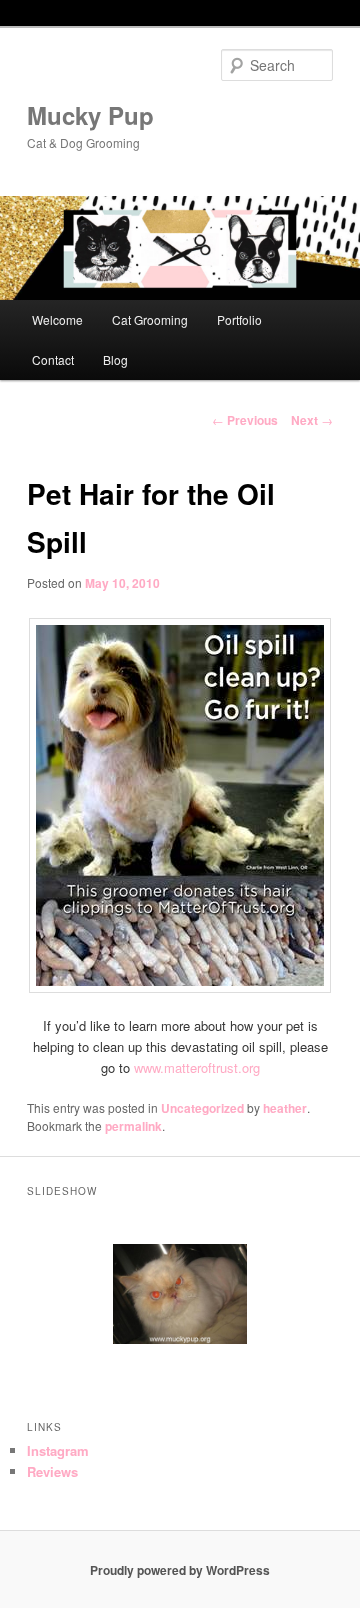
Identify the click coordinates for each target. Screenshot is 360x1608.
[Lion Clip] (180, 1294)
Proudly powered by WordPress (180, 1570)
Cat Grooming (150, 319)
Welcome (57, 319)
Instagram (58, 1450)
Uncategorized (202, 1108)
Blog (115, 359)
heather (285, 1108)
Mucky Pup (90, 115)
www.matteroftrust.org (197, 1067)
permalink (133, 1126)
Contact (53, 359)
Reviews (52, 1471)
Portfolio (239, 319)
